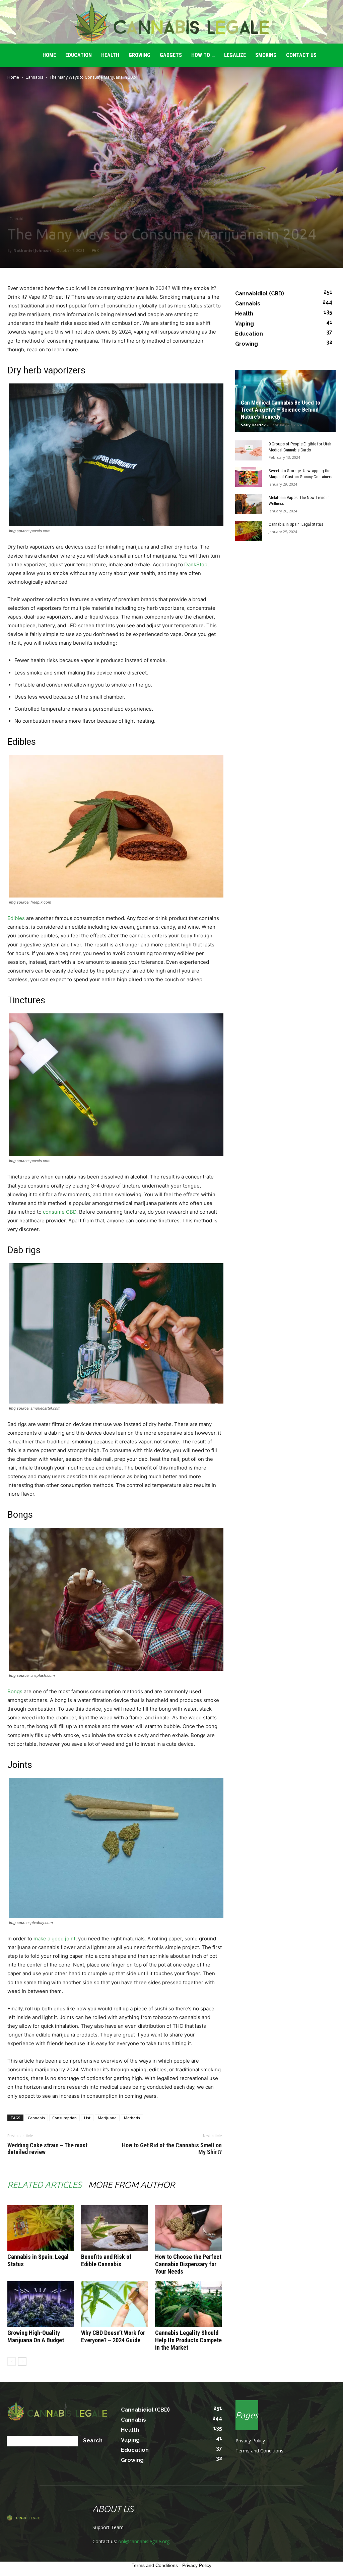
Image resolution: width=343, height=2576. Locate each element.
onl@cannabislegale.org (144, 2541)
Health (110, 55)
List (87, 2118)
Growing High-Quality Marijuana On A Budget (36, 2336)
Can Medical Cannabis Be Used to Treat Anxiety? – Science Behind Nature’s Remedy (281, 410)
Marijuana (107, 2118)
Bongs (15, 1691)
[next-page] (22, 2362)
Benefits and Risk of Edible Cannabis (106, 2260)
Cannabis (34, 77)
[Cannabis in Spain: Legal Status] (41, 2228)
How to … (203, 55)
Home (13, 77)
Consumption (64, 2118)
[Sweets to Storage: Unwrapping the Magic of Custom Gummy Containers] (249, 477)
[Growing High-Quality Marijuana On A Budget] (41, 2304)
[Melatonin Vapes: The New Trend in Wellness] (249, 504)
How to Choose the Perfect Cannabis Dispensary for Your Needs (188, 2264)
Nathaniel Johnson (32, 250)
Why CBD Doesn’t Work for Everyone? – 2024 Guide (113, 2336)
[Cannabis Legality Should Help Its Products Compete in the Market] (188, 2304)
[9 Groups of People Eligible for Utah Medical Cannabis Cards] (249, 450)
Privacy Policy (250, 2441)
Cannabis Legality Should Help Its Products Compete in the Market (188, 2340)
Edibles (16, 918)
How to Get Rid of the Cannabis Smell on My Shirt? (172, 2149)
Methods (132, 2118)
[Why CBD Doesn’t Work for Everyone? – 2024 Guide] (114, 2304)
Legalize (235, 55)
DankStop (196, 564)
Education (79, 55)
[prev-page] (12, 2362)
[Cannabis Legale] (171, 22)
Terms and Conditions (259, 2451)
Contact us (301, 55)
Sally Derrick (253, 425)
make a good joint (54, 1939)
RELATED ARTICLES (44, 2185)
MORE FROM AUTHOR (131, 2185)
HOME (49, 55)
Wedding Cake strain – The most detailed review (47, 2149)
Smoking (266, 55)
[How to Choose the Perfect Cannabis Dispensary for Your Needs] (188, 2228)
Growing (140, 55)
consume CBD (60, 1212)
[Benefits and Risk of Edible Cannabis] (114, 2228)
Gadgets (171, 55)
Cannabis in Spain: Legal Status (296, 524)
